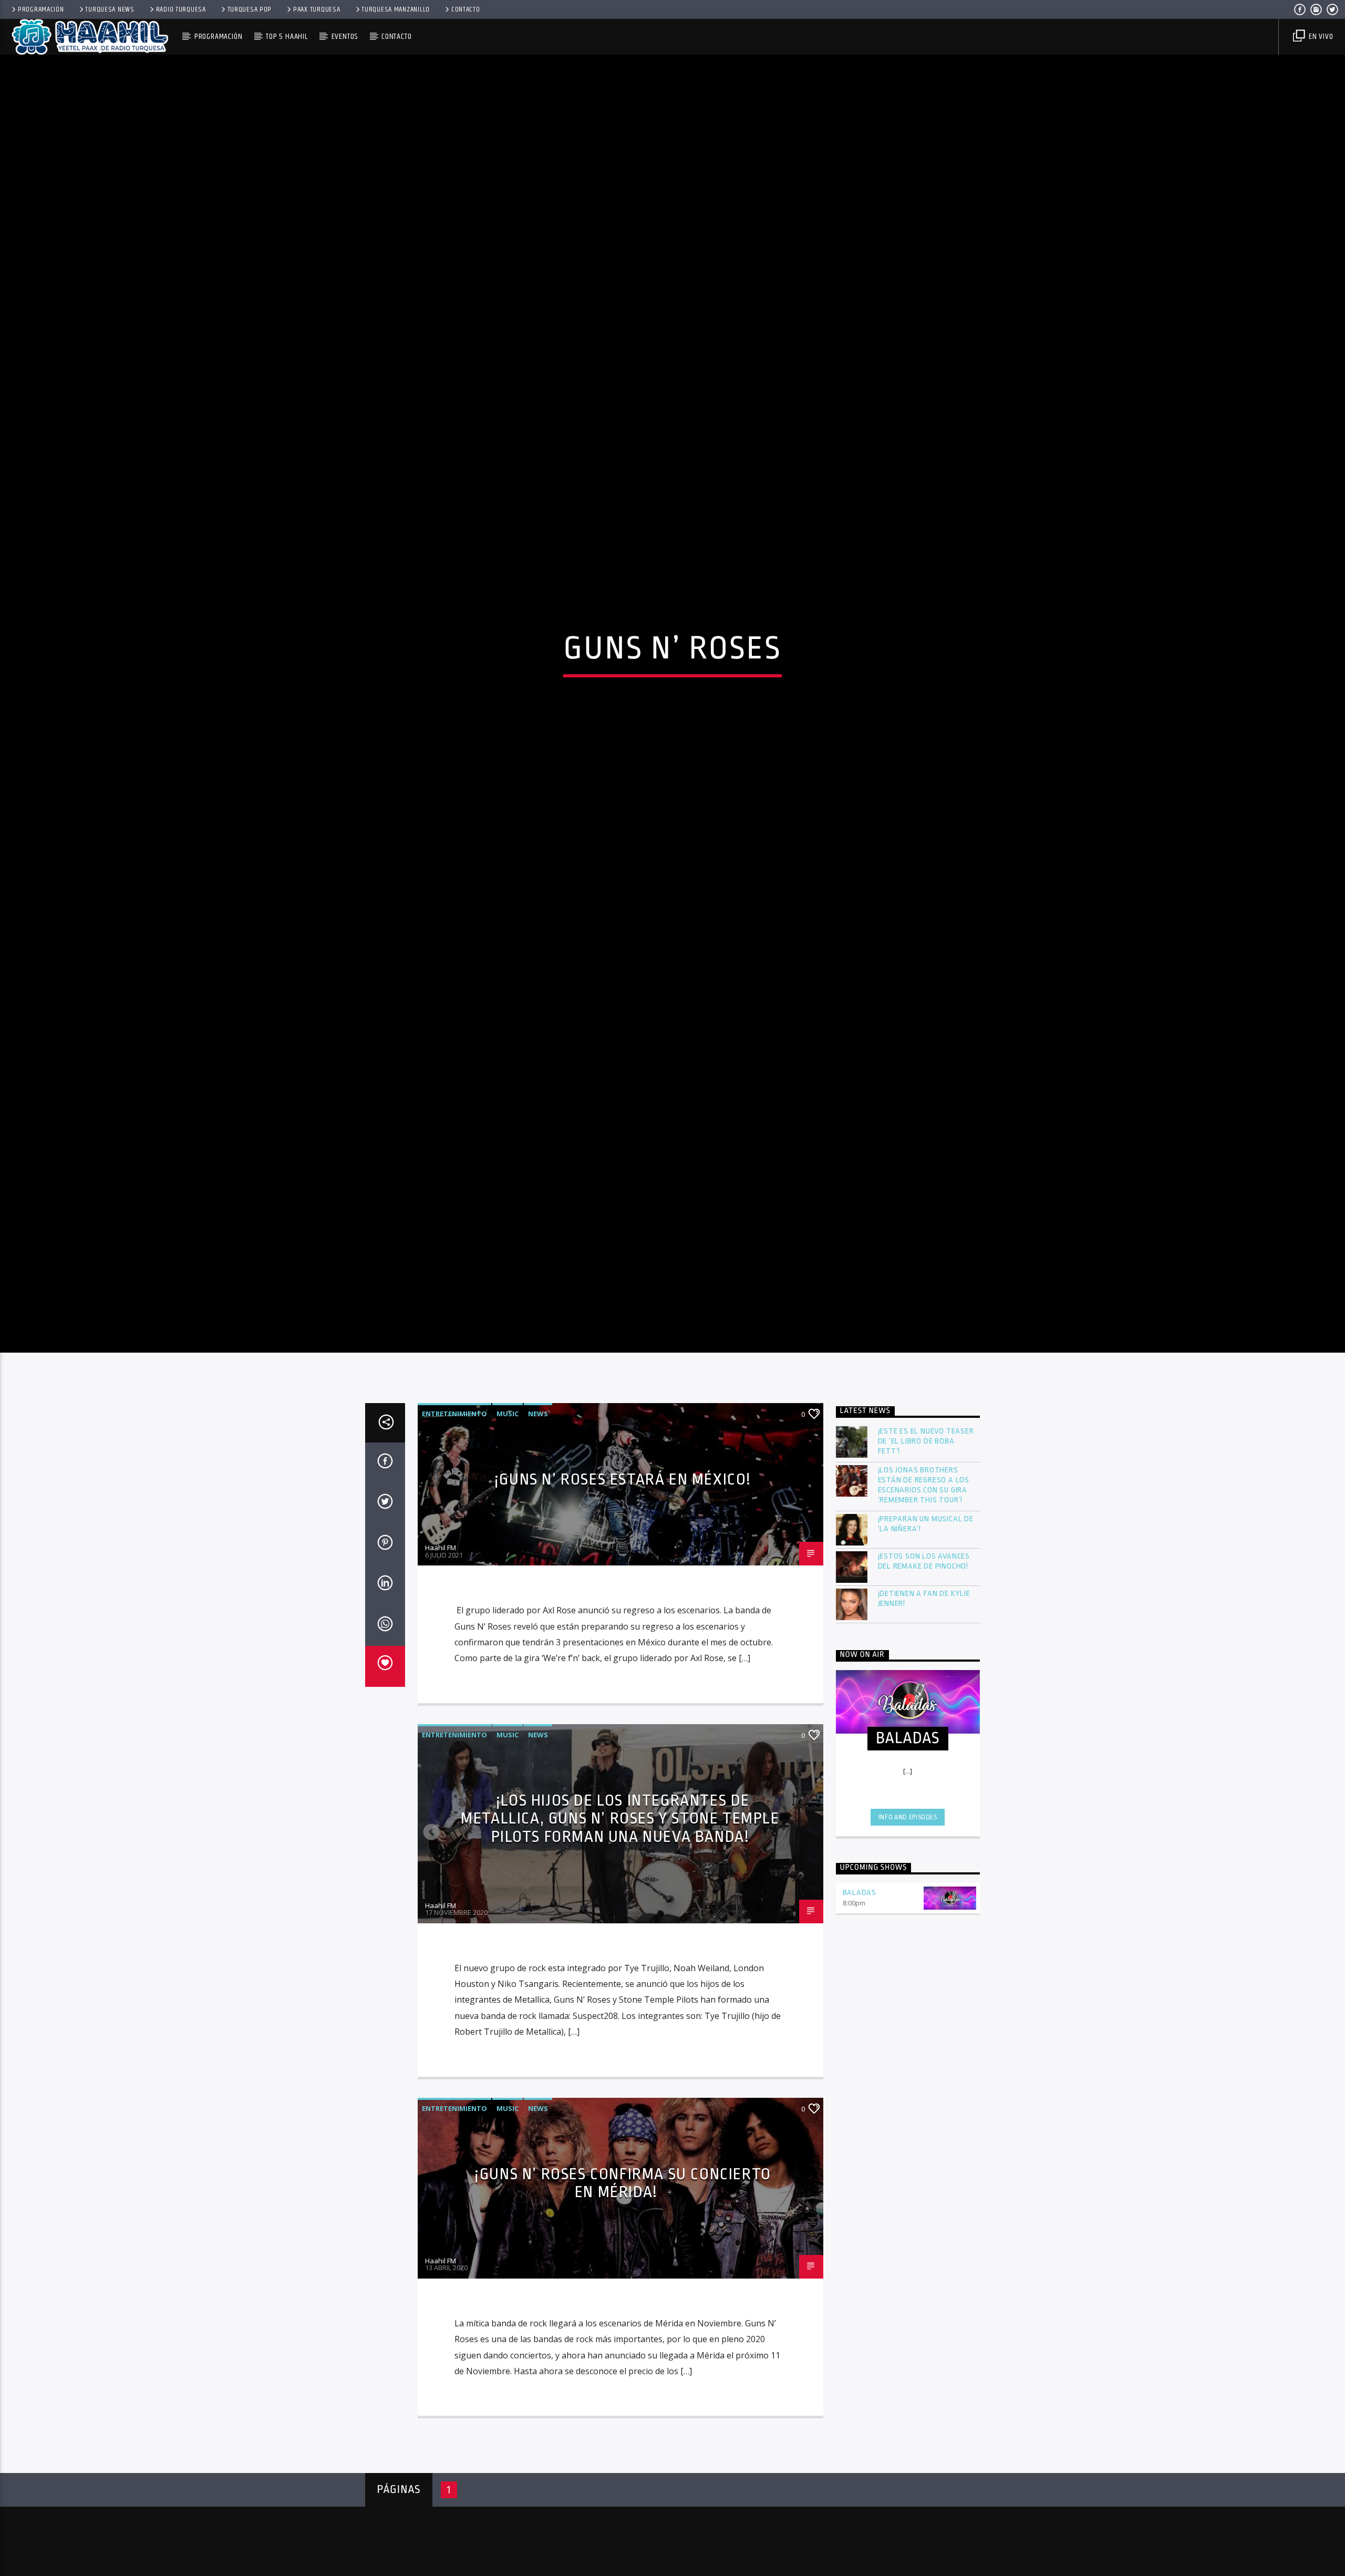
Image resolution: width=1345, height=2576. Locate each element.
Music (508, 1530)
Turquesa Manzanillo (396, 9)
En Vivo (1320, 37)
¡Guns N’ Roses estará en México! (623, 1596)
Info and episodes (908, 1934)
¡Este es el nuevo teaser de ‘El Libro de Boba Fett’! (926, 1558)
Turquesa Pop (250, 9)
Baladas (860, 2010)
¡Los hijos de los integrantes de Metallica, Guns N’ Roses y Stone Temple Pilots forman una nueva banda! (620, 1936)
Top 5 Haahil (287, 37)
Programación (41, 9)
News (538, 1530)
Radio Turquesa (181, 9)
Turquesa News (110, 9)
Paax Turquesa (317, 9)
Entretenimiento (454, 1530)
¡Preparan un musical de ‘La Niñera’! (926, 1641)
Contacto (466, 9)
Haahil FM (441, 1665)
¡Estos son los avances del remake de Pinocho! (924, 1678)
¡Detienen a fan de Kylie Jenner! (924, 1715)
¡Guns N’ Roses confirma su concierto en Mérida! (623, 2300)
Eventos (345, 37)
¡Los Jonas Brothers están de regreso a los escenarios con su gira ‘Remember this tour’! (924, 1603)
